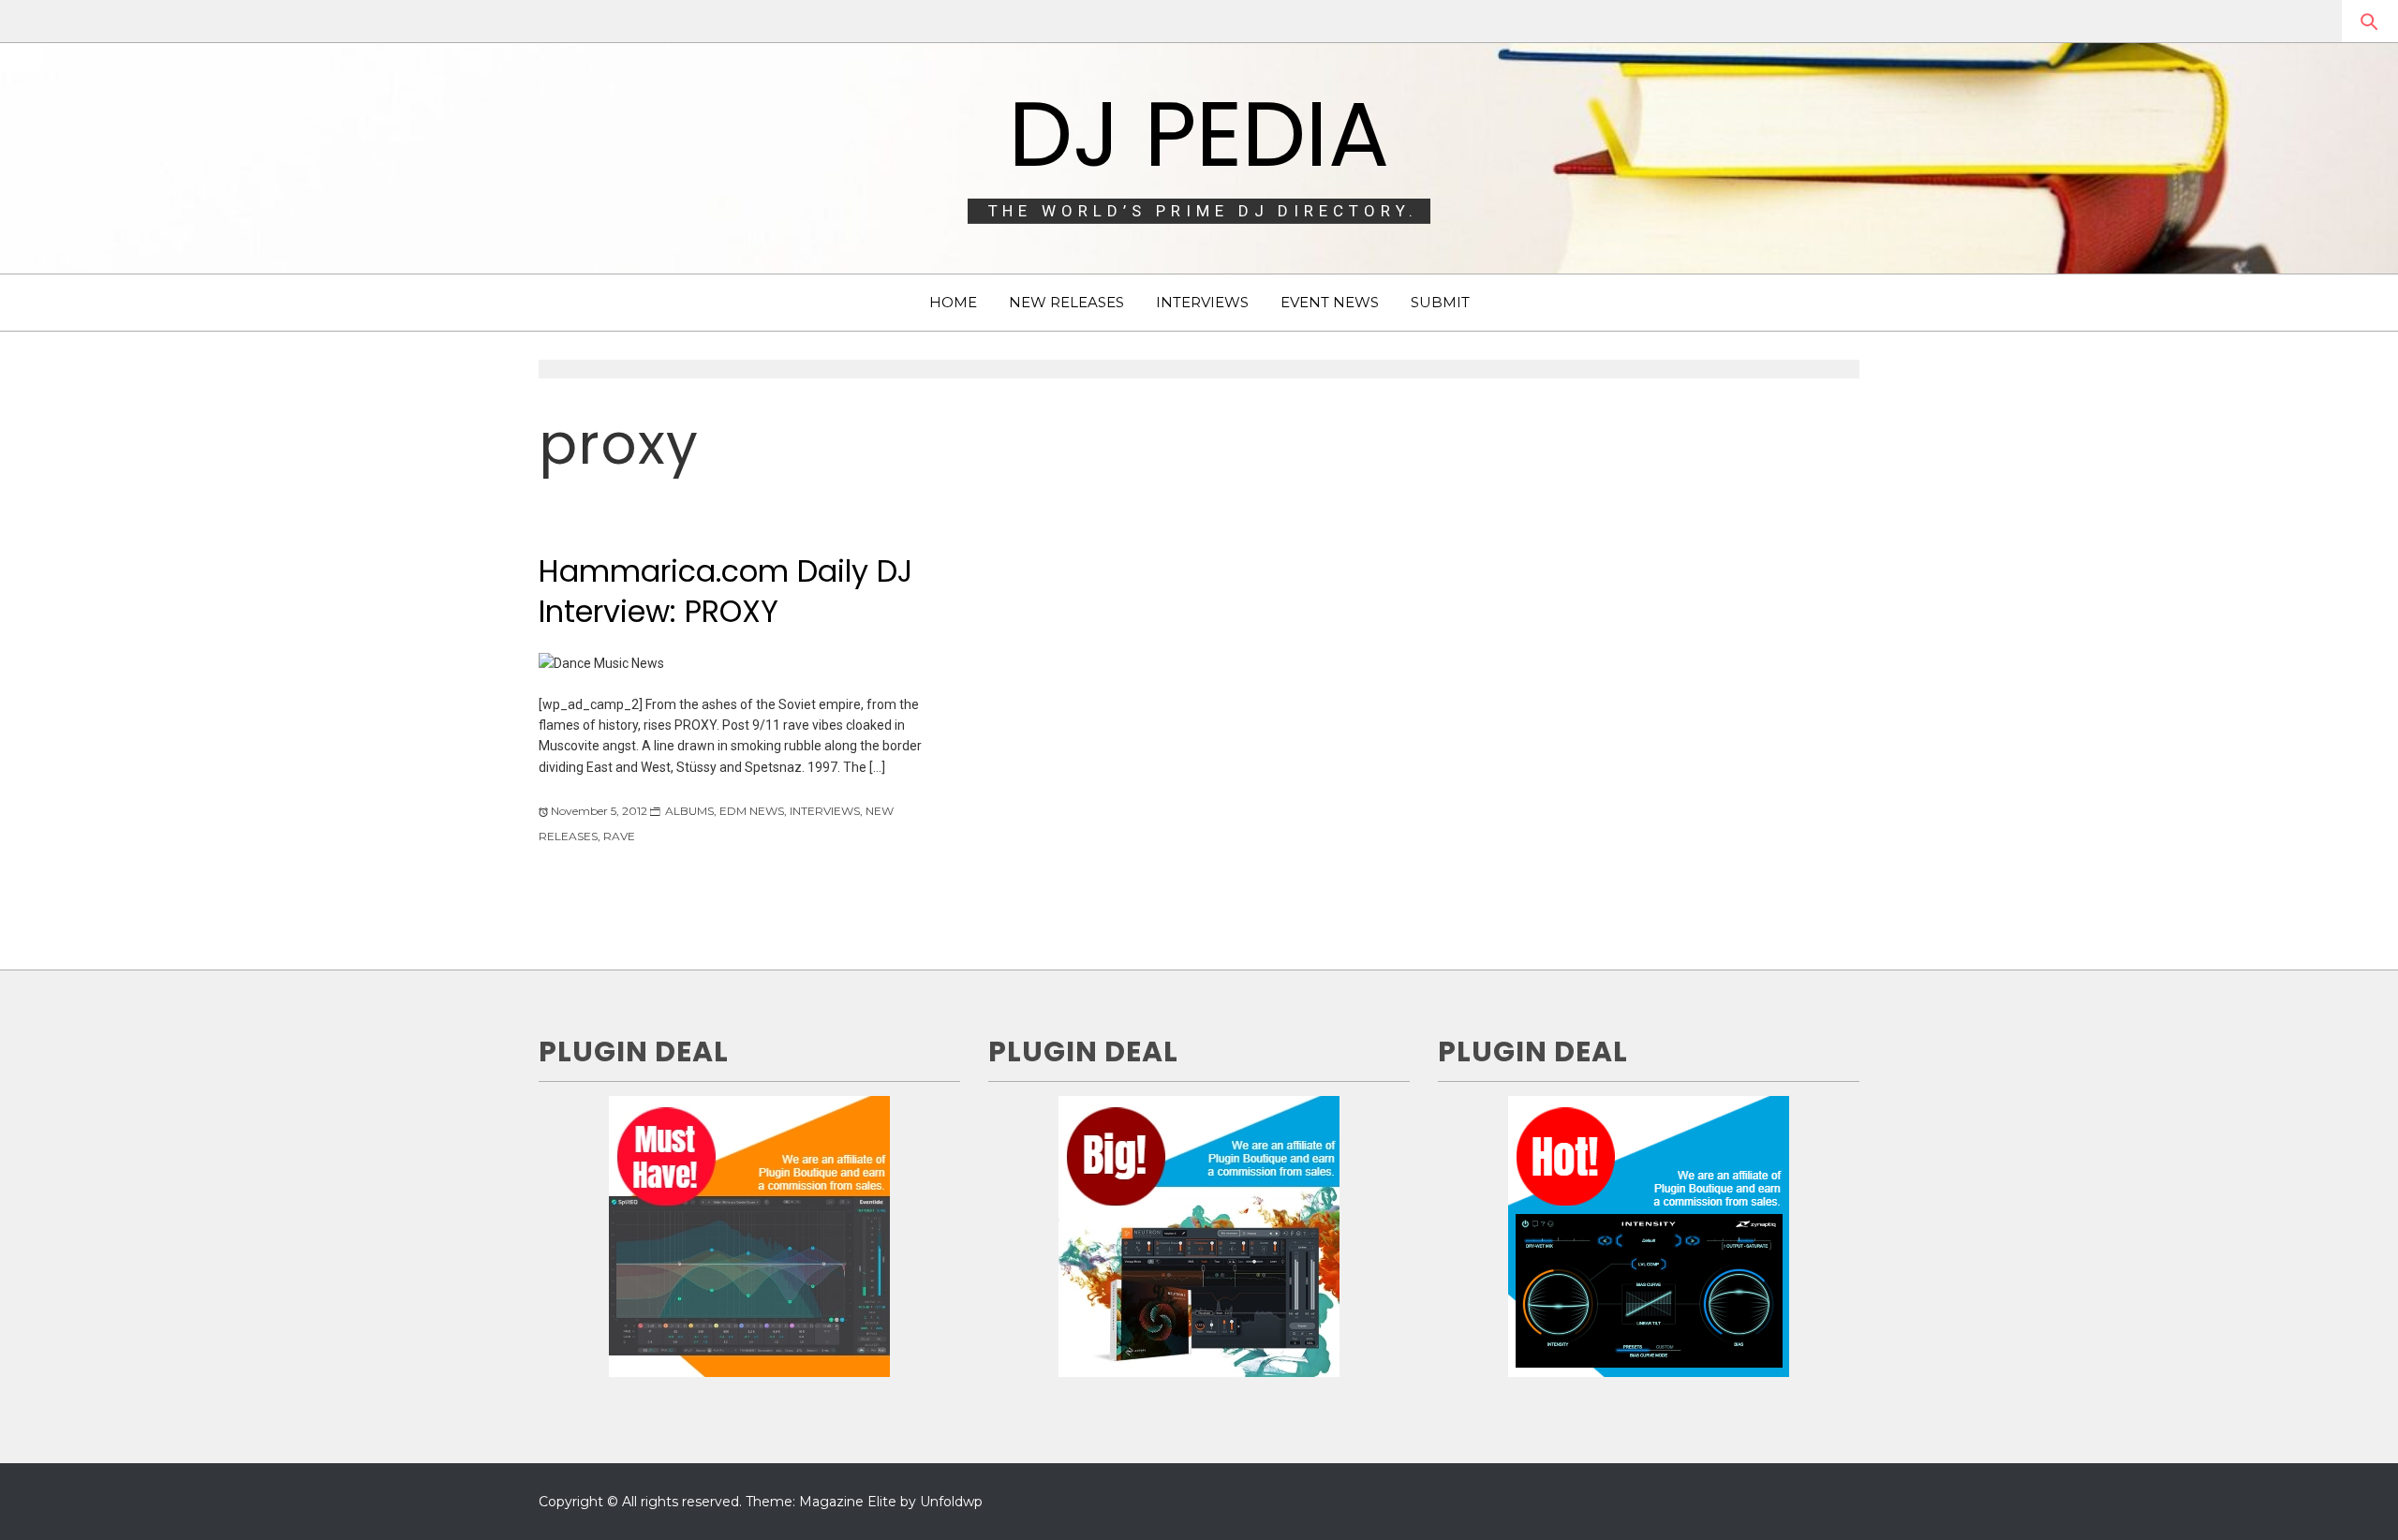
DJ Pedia (1199, 134)
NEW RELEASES (1066, 302)
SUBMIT (1440, 302)
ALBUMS (689, 811)
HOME (953, 302)
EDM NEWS (752, 811)
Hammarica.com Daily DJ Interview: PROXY (725, 591)
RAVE (619, 836)
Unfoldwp (951, 1502)
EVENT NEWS (1330, 302)
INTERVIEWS (1202, 302)
